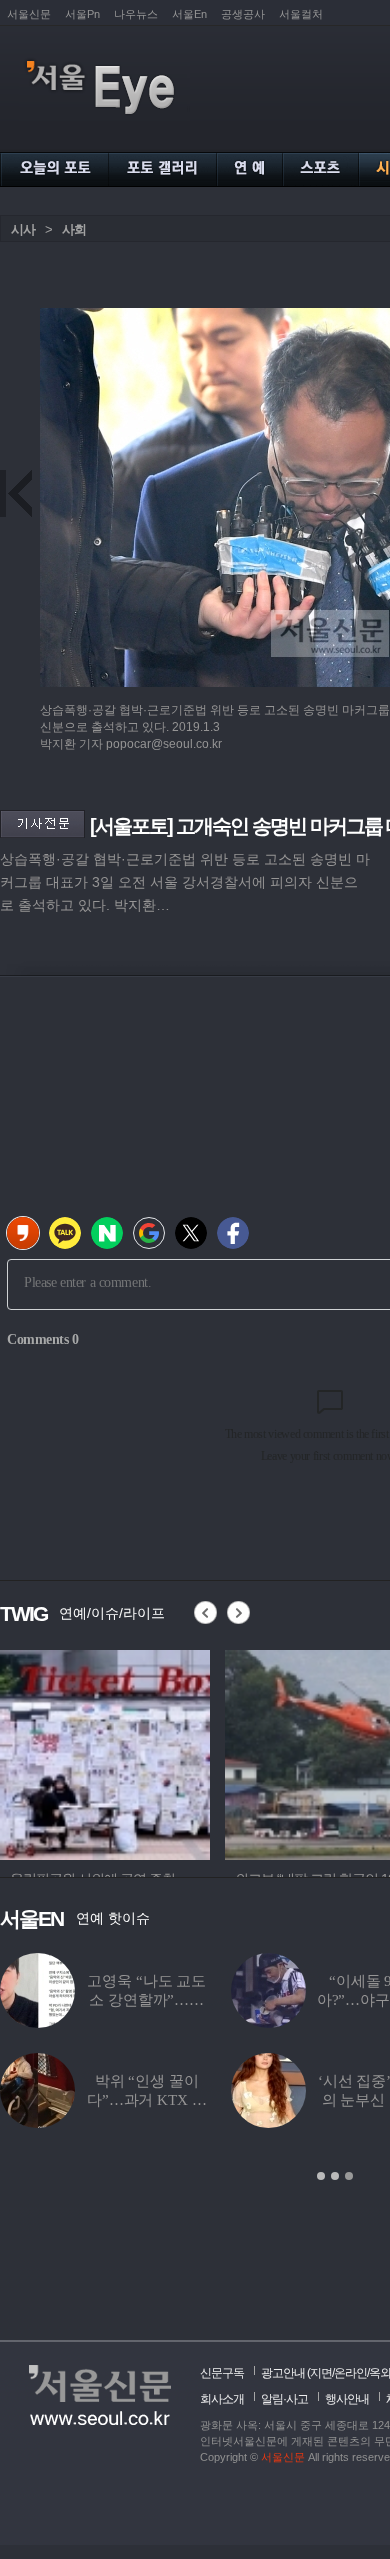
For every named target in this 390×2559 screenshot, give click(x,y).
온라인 (350, 2373)
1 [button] (321, 2176)
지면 (321, 2373)
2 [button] (335, 2176)
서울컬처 (301, 14)
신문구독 (222, 2373)
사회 (74, 229)
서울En (189, 14)
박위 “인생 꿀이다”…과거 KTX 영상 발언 (146, 2100)
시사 (23, 229)
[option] (105, 1752)
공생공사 (243, 14)
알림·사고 (284, 2399)
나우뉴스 (136, 14)
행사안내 (347, 2399)
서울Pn (82, 14)
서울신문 (29, 14)
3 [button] (349, 2176)
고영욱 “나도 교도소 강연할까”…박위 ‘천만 (146, 2000)
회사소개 (222, 2399)
